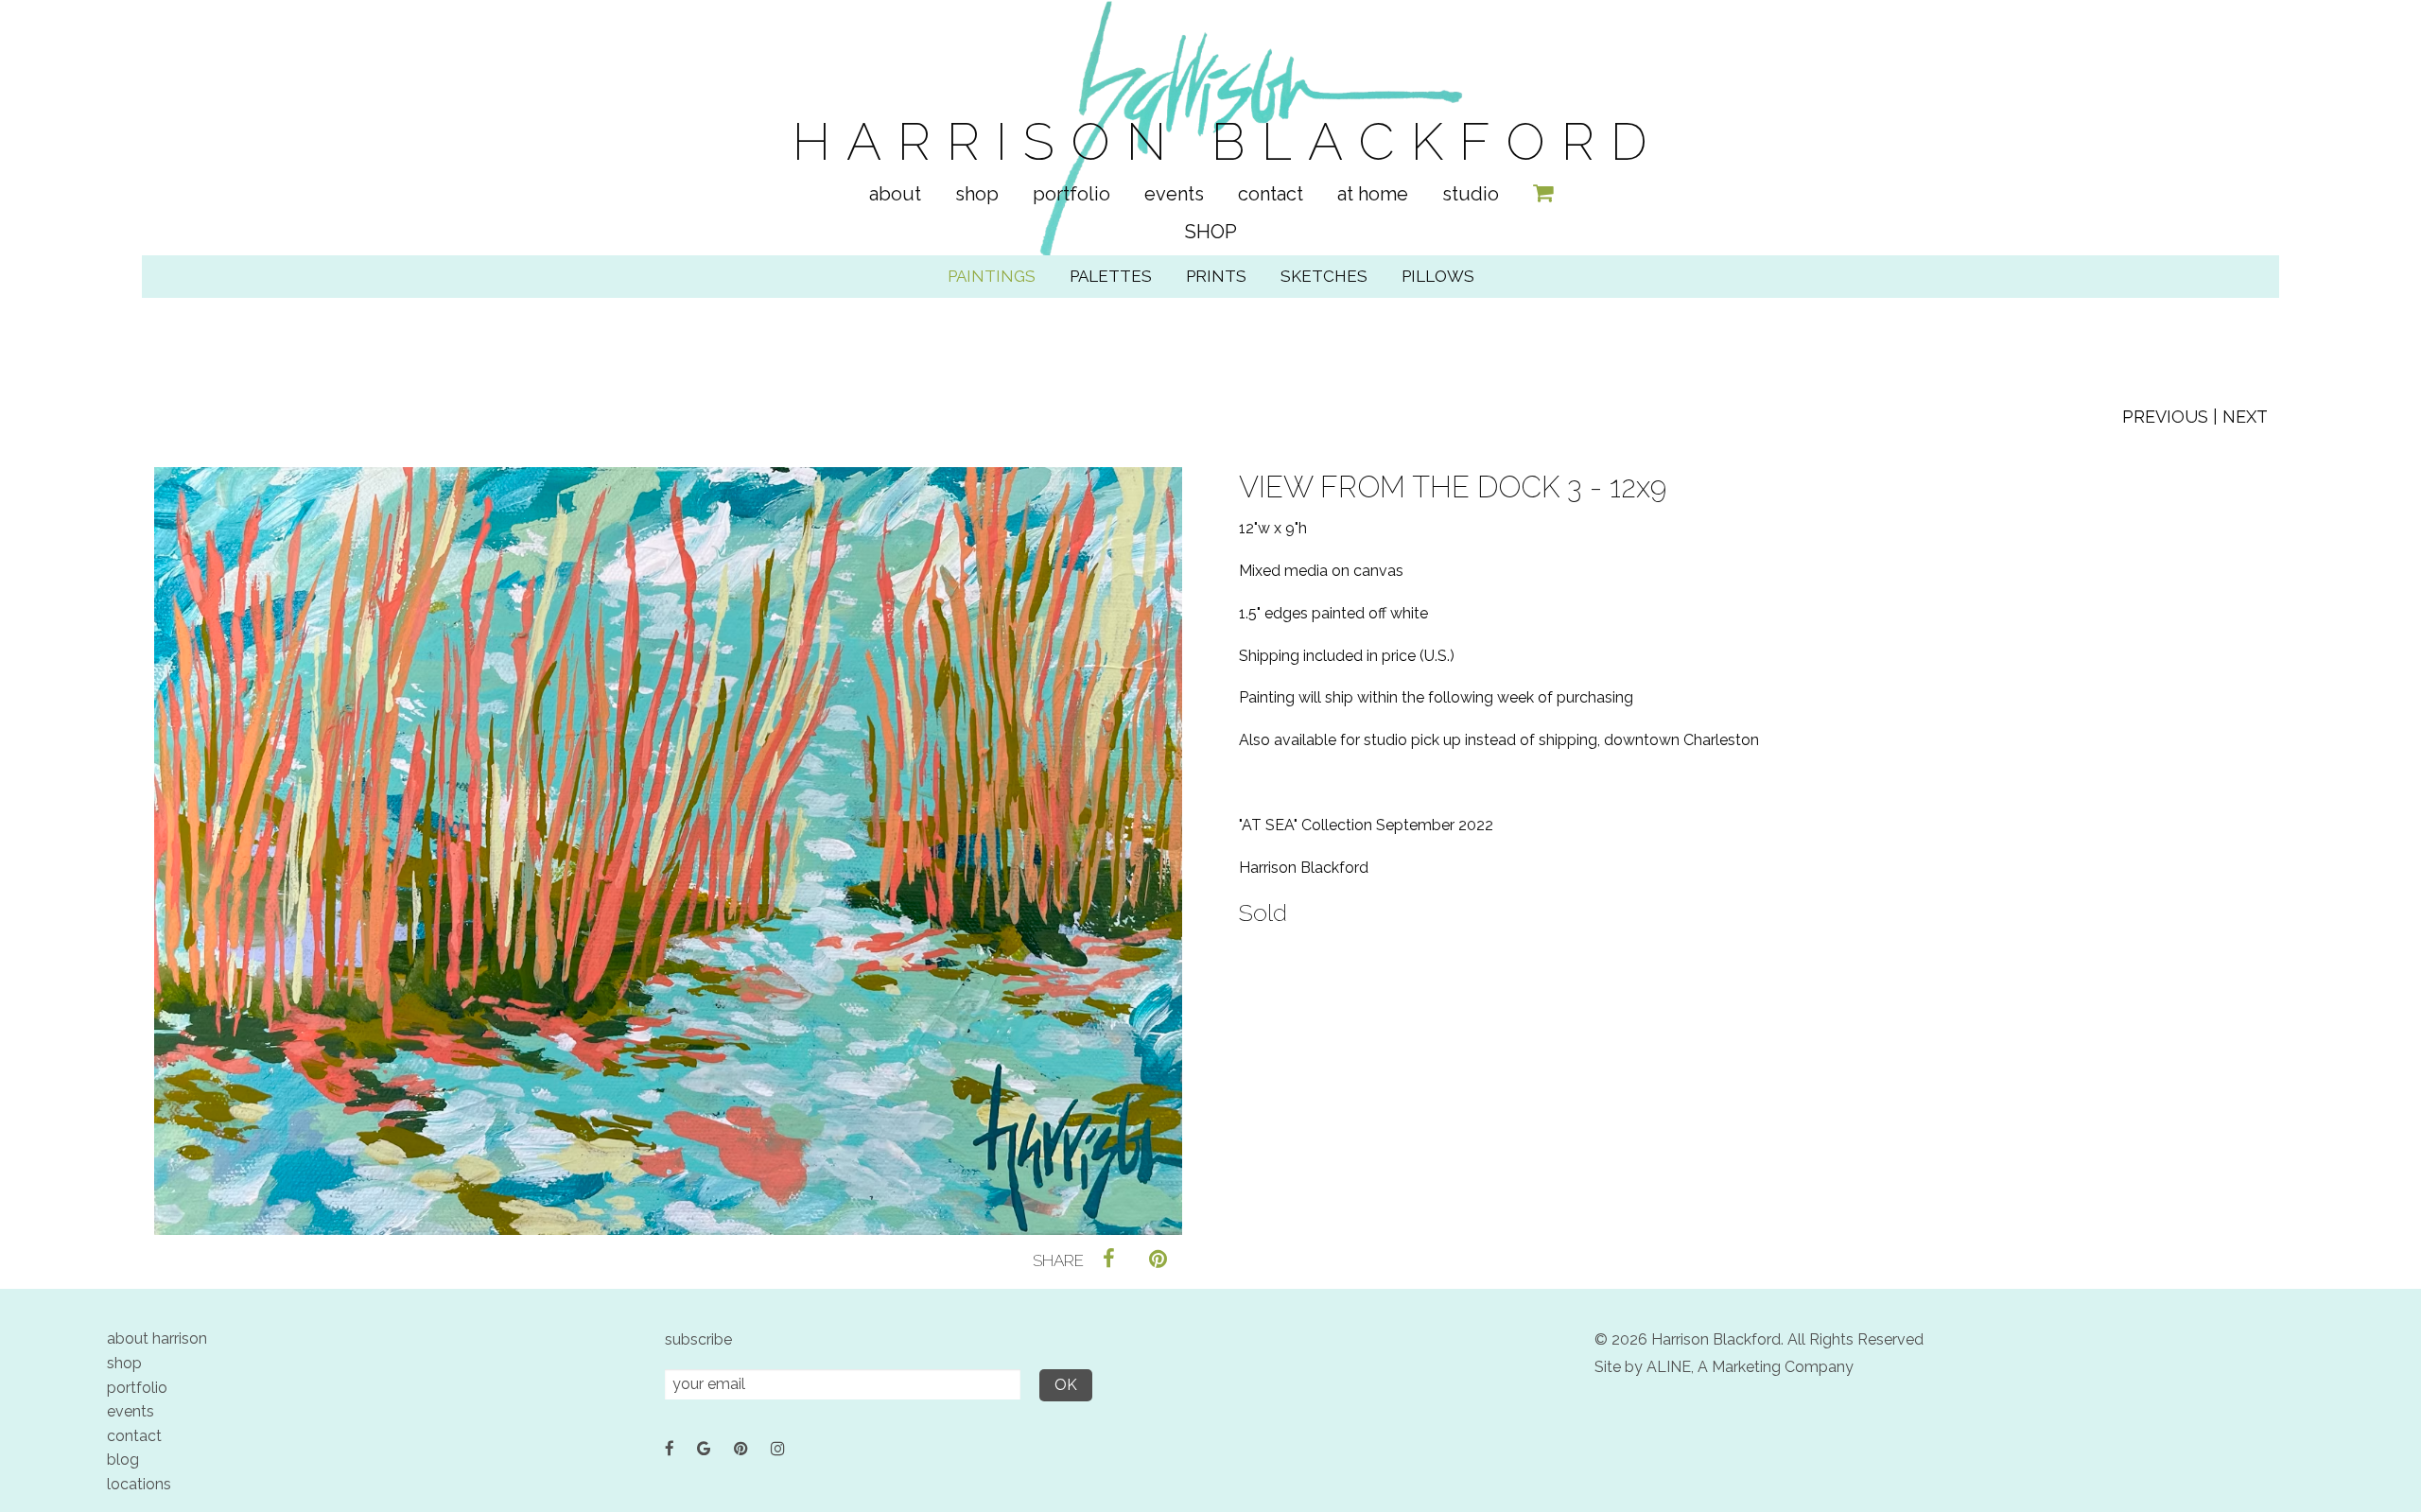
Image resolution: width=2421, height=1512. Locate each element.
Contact (1271, 194)
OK (1066, 1385)
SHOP (1211, 232)
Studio (1471, 194)
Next (2245, 417)
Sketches (1324, 276)
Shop (977, 194)
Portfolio (1071, 194)
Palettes (1111, 276)
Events (1174, 194)
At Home (1373, 194)
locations (139, 1484)
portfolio (137, 1388)
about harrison (157, 1338)
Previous (2165, 417)
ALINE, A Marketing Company (1750, 1367)
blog (123, 1460)
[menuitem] (895, 194)
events (131, 1411)
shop (124, 1363)
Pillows (1438, 276)
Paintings (992, 276)
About (895, 194)
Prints (1216, 276)
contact (134, 1436)
